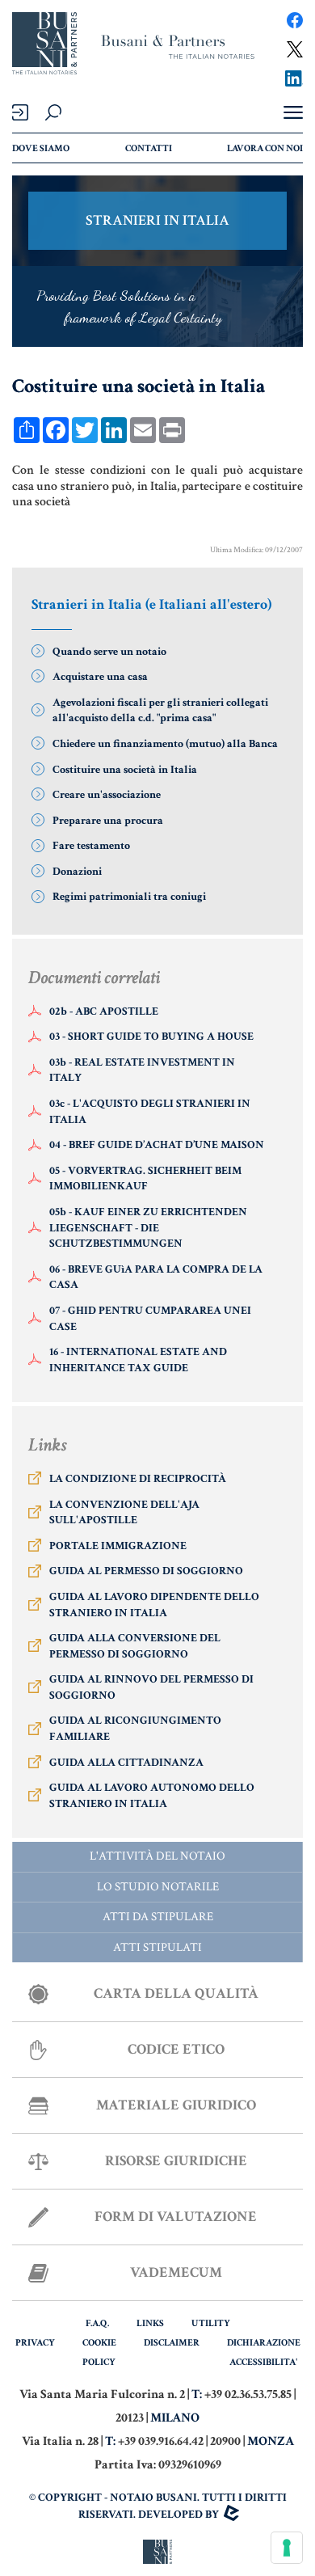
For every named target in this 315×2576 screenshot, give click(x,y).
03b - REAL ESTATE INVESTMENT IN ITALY (142, 1071)
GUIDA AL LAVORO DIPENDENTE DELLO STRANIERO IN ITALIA (154, 1605)
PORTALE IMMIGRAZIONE (118, 1546)
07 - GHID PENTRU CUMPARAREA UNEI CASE (150, 1319)
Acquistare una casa (100, 677)
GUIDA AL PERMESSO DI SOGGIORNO (146, 1571)
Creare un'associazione (107, 795)
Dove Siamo (41, 148)
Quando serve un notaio (109, 652)
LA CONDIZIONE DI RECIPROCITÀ (138, 1479)
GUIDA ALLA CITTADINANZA (126, 1763)
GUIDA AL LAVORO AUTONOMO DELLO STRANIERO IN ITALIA (152, 1796)
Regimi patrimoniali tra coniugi (129, 897)
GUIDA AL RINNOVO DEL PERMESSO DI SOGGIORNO (151, 1687)
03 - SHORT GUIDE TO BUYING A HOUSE (151, 1037)
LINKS (150, 2323)
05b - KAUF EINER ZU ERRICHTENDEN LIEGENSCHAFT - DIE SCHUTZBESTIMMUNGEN (148, 1228)
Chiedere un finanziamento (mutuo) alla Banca (165, 744)
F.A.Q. (97, 2323)
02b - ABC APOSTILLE (104, 1011)
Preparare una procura (108, 821)
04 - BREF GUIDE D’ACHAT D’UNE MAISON (157, 1145)
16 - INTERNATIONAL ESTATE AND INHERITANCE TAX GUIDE (138, 1360)
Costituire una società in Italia (125, 770)
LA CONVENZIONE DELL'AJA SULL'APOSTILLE (124, 1513)
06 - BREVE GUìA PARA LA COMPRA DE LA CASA (156, 1277)
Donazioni (77, 872)
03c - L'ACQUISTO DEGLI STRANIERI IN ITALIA (150, 1112)
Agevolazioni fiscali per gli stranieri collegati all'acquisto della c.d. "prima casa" (160, 711)
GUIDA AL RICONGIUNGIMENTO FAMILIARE (135, 1729)
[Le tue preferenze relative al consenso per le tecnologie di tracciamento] (287, 2548)
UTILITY (211, 2323)
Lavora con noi (265, 148)
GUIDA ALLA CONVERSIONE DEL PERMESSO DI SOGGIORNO (135, 1646)
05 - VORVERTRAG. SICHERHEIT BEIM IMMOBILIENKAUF (145, 1179)
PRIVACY (35, 2343)
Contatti (149, 148)
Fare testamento (91, 846)
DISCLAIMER (172, 2343)
